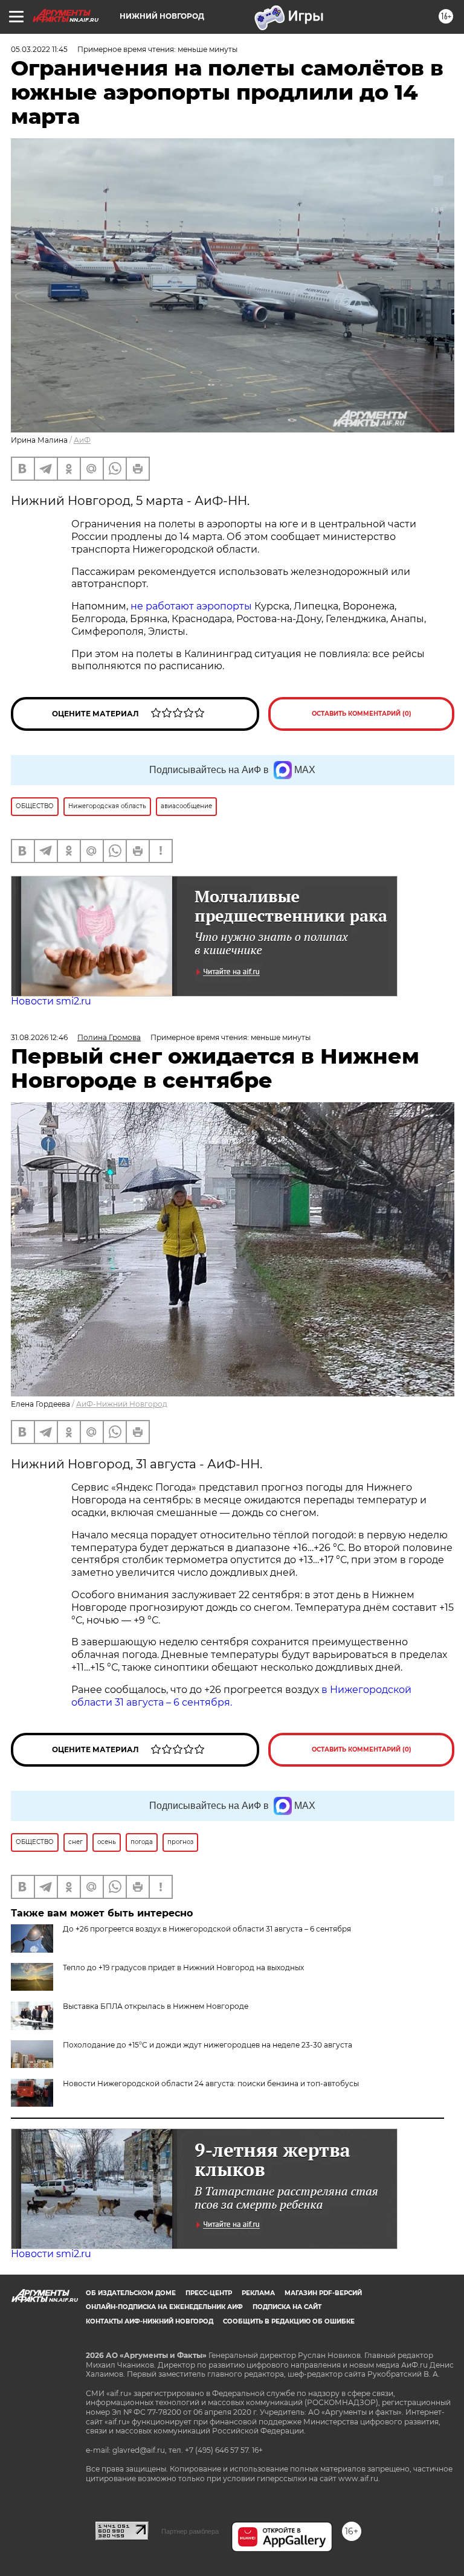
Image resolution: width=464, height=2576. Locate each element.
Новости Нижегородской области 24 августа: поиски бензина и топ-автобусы (211, 2083)
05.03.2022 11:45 (39, 49)
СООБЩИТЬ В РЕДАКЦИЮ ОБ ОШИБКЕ (289, 2321)
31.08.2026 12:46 (39, 1037)
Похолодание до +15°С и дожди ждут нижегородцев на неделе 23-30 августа (208, 2045)
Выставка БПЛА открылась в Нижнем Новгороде (156, 2006)
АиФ (82, 440)
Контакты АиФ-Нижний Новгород (150, 2321)
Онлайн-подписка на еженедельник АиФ (164, 2307)
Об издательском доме (131, 2293)
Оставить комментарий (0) (362, 714)
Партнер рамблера (190, 2531)
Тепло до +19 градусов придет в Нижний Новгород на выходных (183, 1967)
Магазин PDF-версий (323, 2293)
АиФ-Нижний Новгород (122, 1404)
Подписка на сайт (287, 2307)
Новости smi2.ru (51, 1001)
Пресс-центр (209, 2293)
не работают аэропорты (191, 606)
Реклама (258, 2293)
